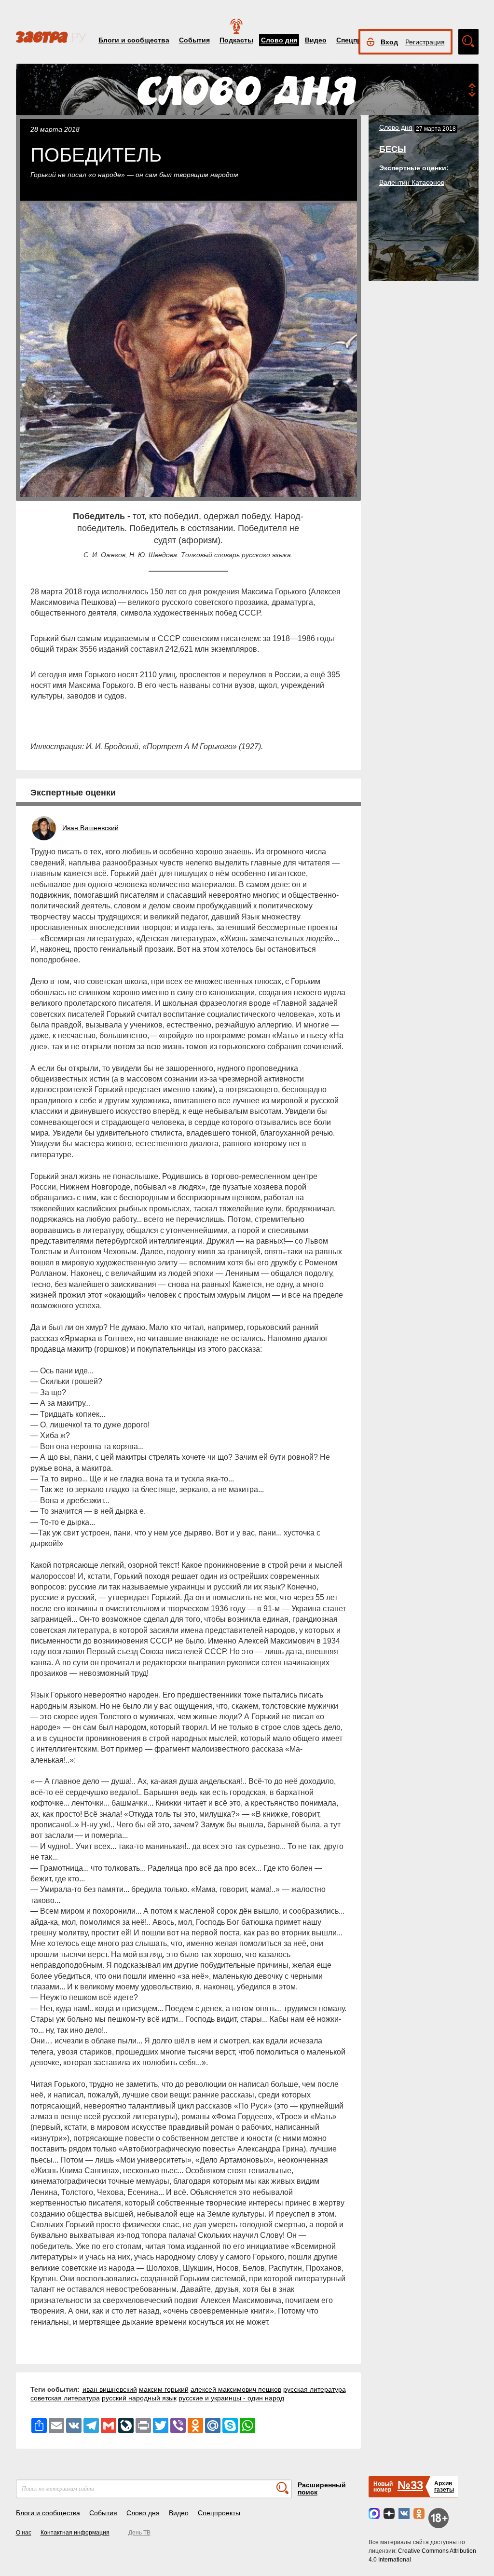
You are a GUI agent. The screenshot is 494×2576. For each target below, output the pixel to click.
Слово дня (279, 40)
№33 (410, 2485)
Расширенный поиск (322, 2488)
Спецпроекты (219, 2513)
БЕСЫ (393, 149)
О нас (24, 2533)
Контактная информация (75, 2533)
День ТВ (139, 2533)
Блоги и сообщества (134, 40)
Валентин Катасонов (412, 182)
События (194, 40)
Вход (389, 42)
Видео (316, 40)
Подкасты (236, 40)
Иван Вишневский (90, 828)
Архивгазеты (444, 2487)
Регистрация (425, 42)
